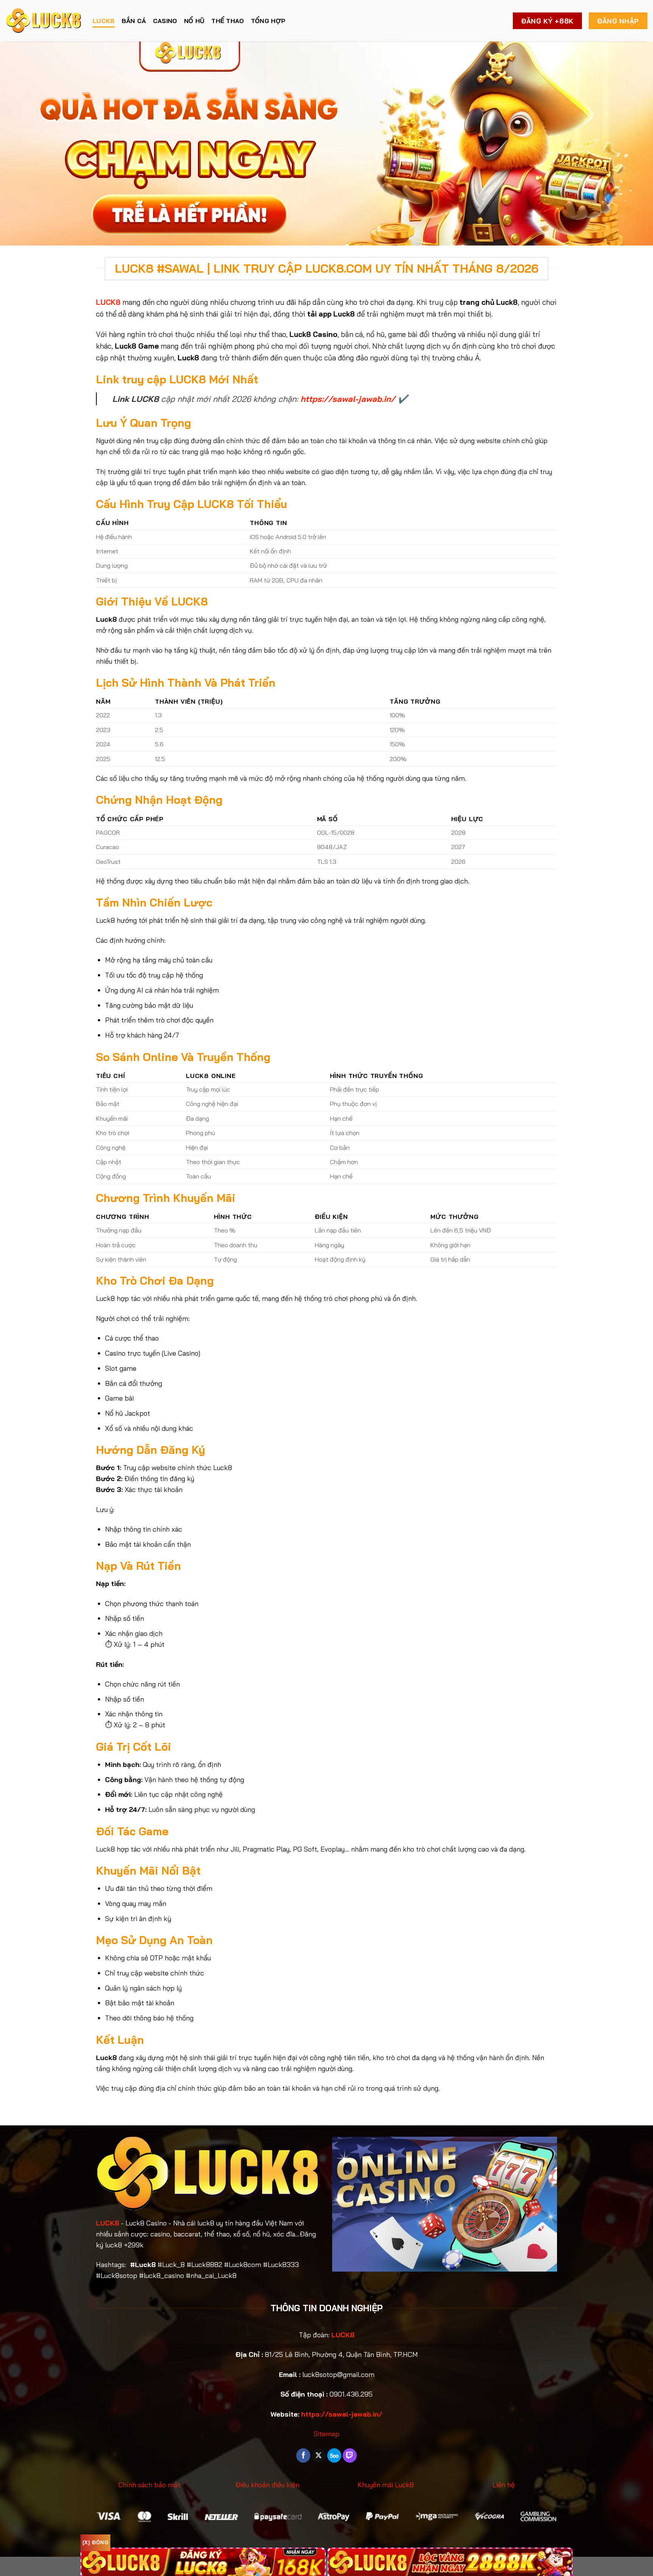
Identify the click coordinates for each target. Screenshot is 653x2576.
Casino (165, 21)
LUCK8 (104, 21)
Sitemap (326, 2434)
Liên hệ (504, 2485)
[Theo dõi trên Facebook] (303, 2456)
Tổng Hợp (268, 21)
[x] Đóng (95, 2542)
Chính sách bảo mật (149, 2485)
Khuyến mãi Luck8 (386, 2485)
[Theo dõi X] (319, 2456)
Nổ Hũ (194, 21)
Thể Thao (228, 21)
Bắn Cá (134, 21)
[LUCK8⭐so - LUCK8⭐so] (43, 21)
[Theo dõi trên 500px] (334, 2456)
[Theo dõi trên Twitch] (350, 2456)
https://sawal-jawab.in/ (348, 399)
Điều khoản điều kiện (267, 2485)
